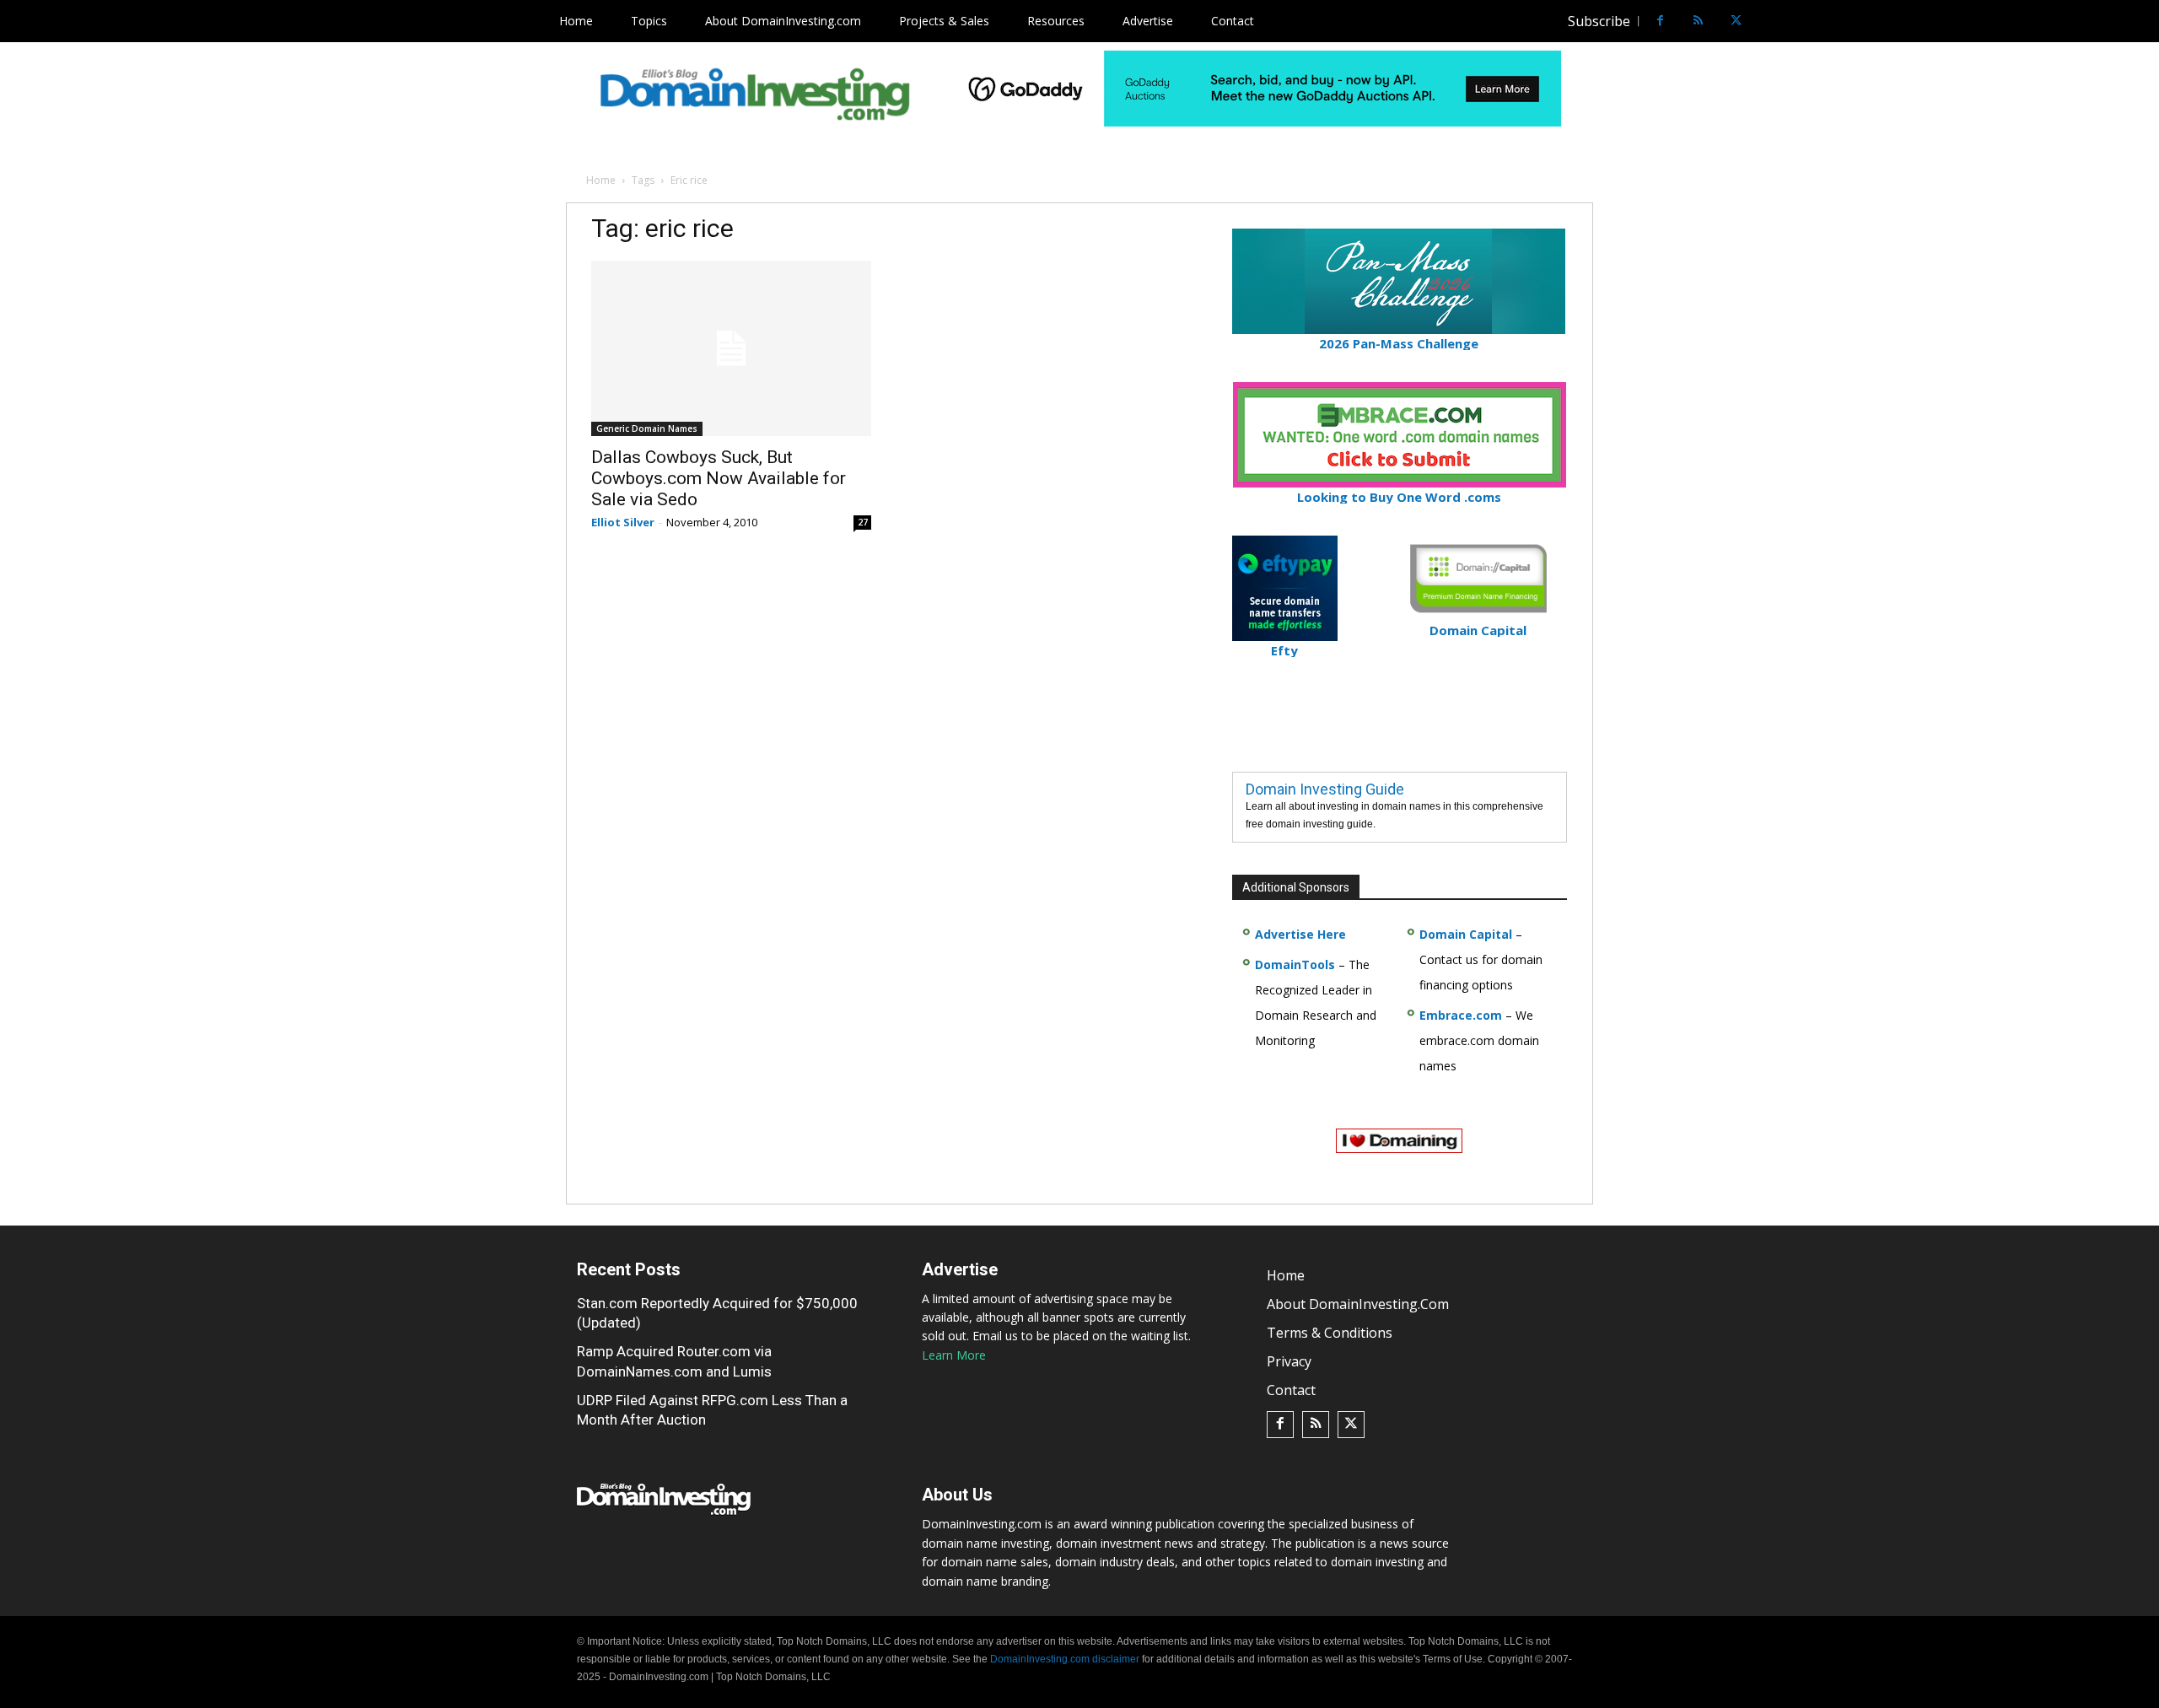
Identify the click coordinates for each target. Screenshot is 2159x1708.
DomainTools (1295, 964)
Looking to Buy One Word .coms (1399, 497)
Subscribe (1599, 21)
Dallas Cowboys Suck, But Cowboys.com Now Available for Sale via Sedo (719, 478)
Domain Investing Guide (1325, 789)
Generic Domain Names (647, 428)
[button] (1768, 21)
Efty (1284, 650)
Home (601, 180)
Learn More (954, 1355)
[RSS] (1698, 22)
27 (863, 522)
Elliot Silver (623, 522)
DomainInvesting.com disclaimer (1065, 1659)
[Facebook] (1660, 22)
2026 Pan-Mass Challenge (1399, 343)
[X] (1736, 22)
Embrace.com (1461, 1015)
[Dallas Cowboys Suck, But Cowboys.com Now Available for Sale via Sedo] (731, 348)
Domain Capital (1466, 934)
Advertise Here (1300, 934)
